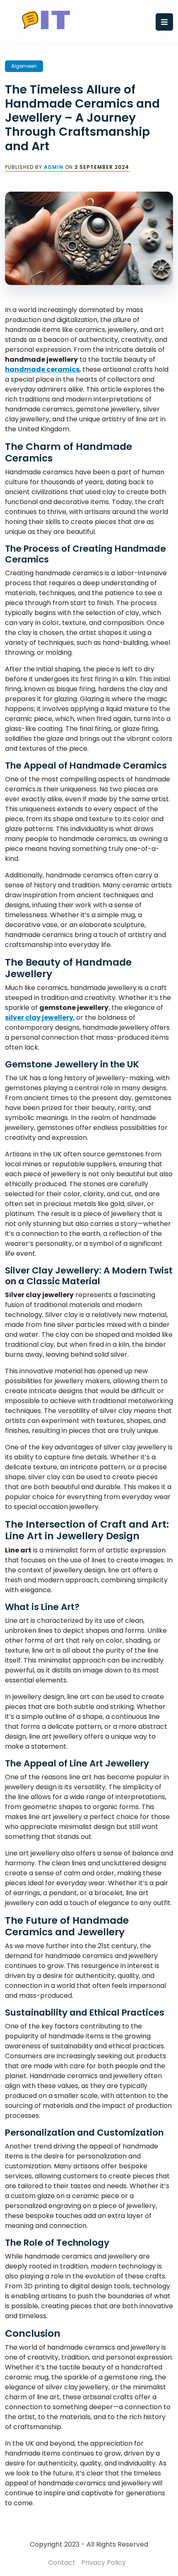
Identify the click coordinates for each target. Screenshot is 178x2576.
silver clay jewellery (39, 1018)
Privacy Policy (103, 2563)
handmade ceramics (42, 369)
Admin (54, 167)
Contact (62, 2563)
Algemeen (24, 66)
